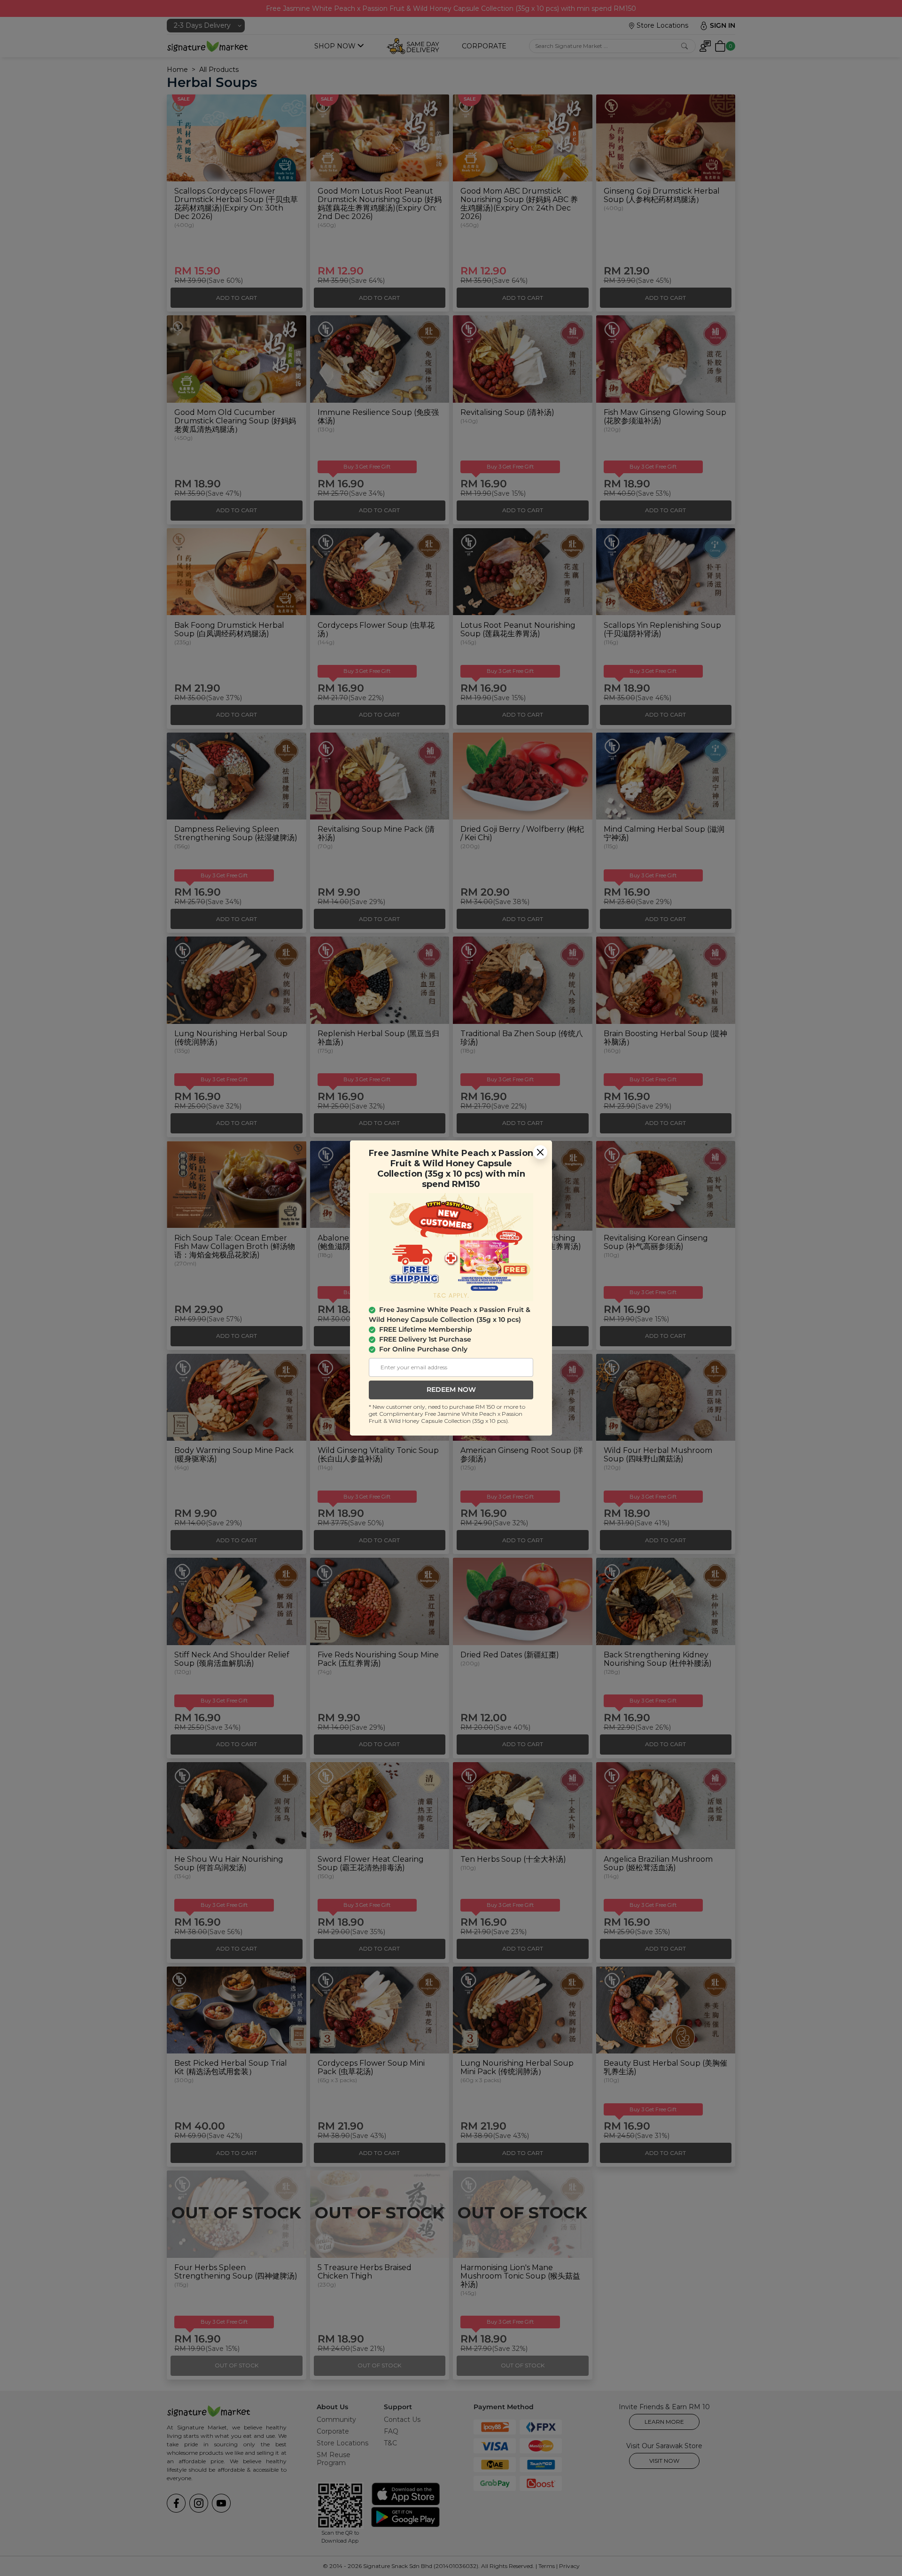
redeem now (451, 1389)
